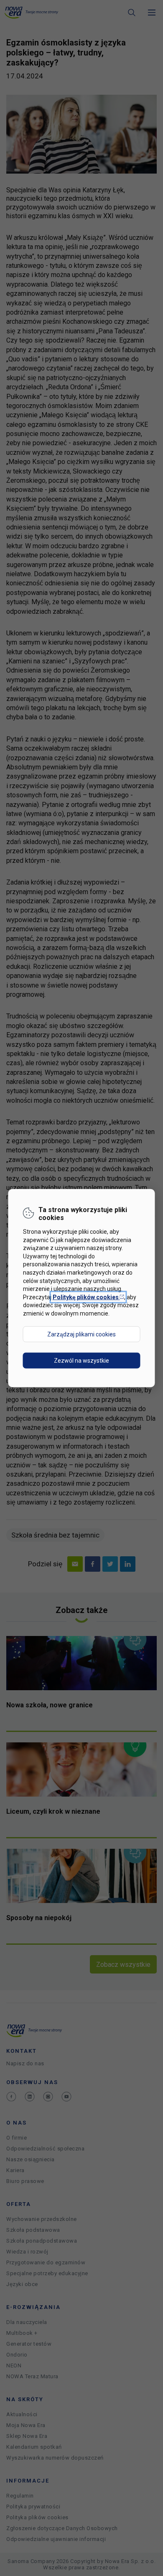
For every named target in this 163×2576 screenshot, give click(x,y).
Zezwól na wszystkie (81, 1360)
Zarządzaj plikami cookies (81, 1334)
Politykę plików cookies (88, 1297)
